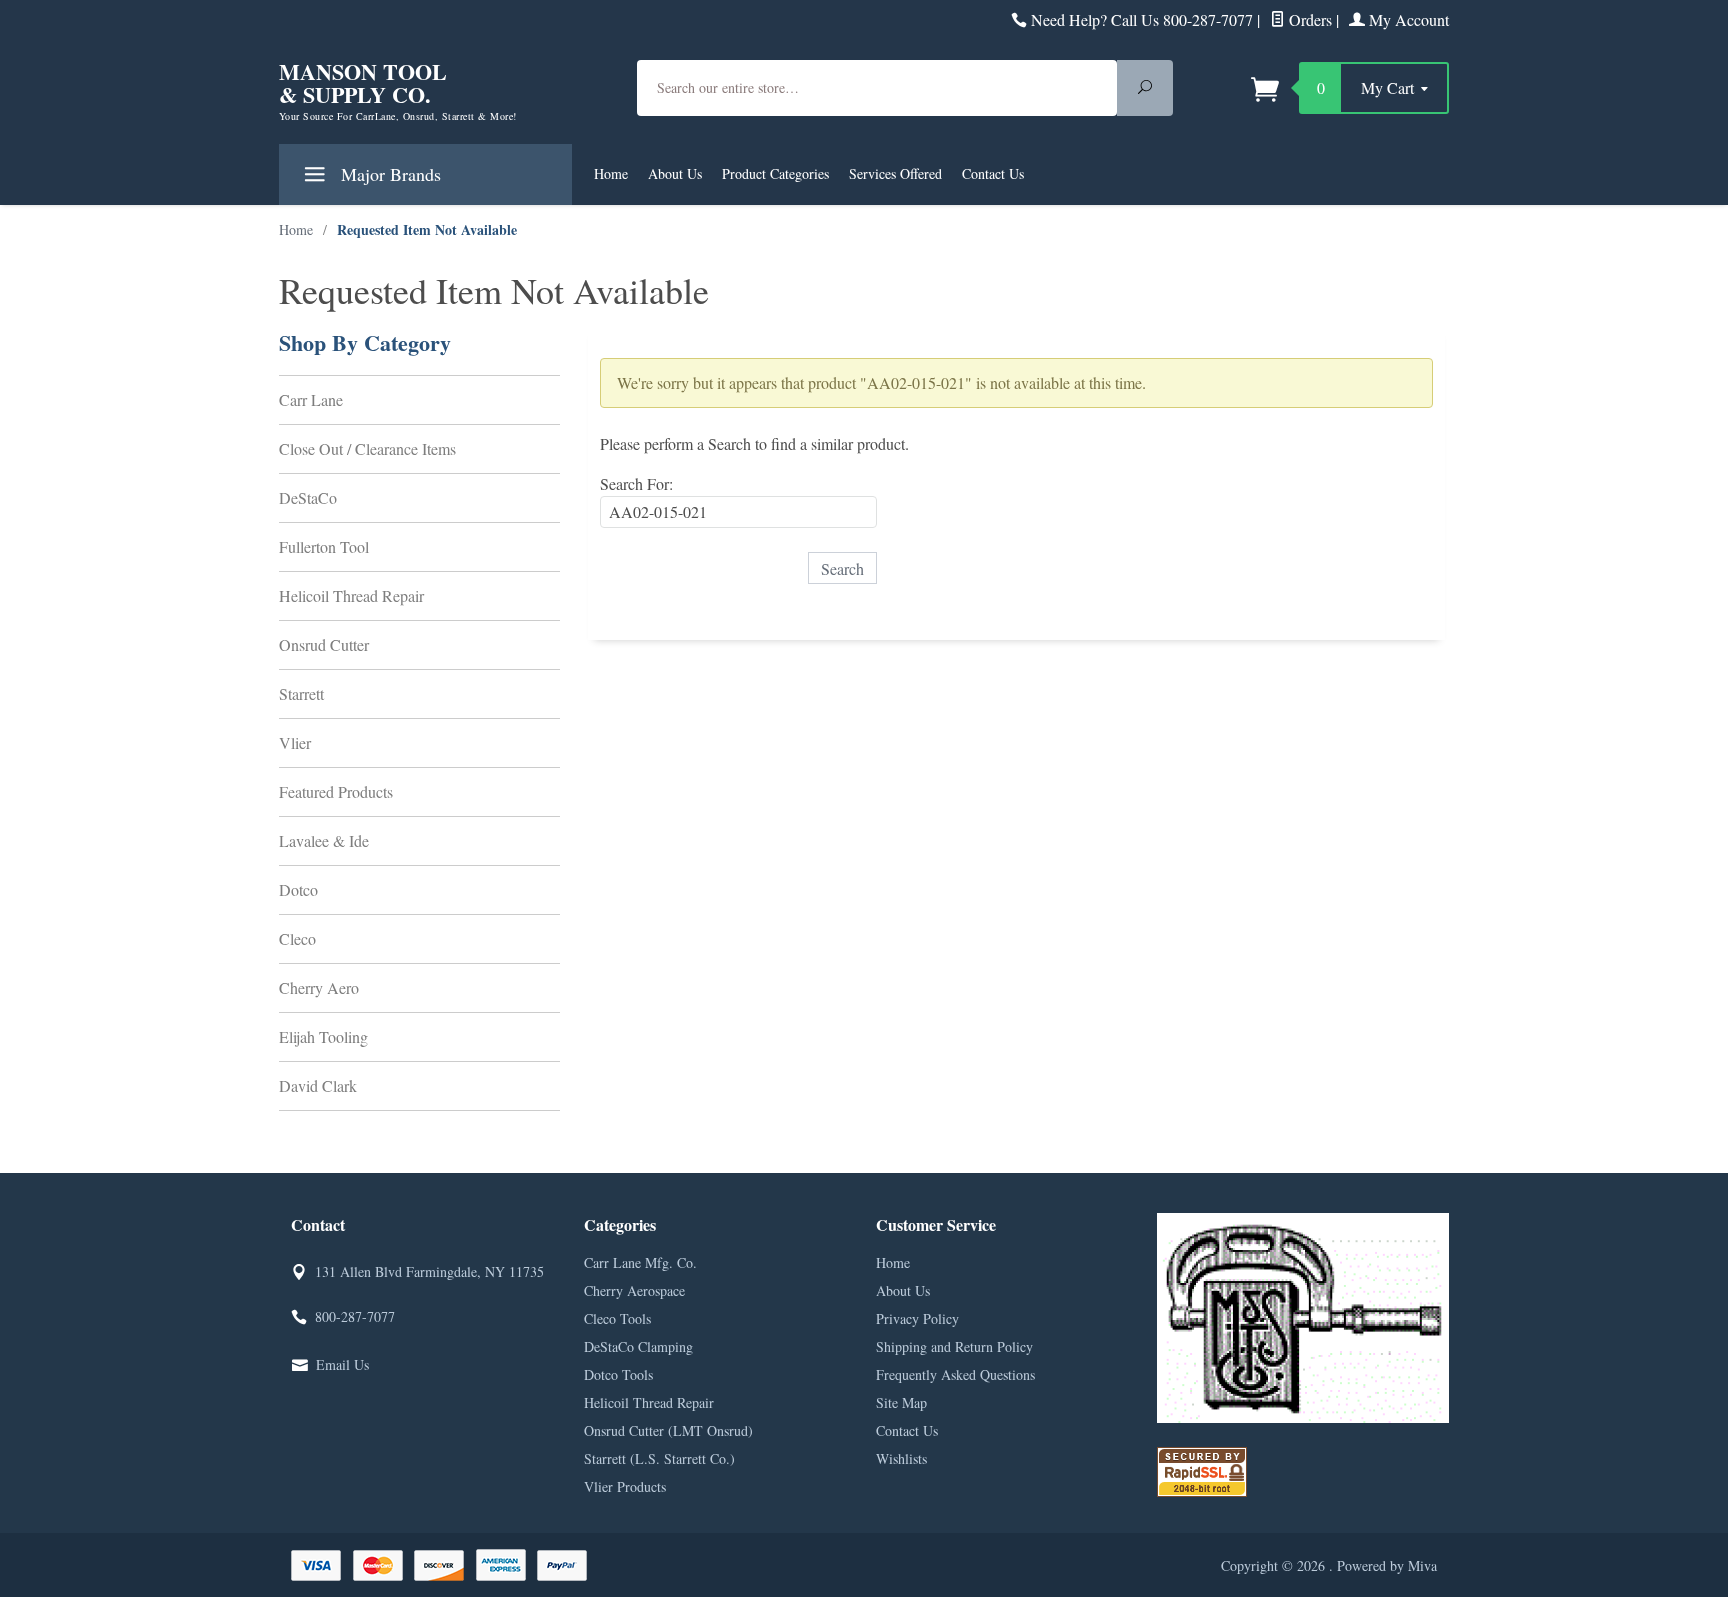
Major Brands (388, 174)
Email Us (342, 1364)
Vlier (295, 742)
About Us (675, 173)
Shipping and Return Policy (954, 1346)
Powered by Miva (1387, 1565)
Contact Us (993, 173)
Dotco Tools (618, 1374)
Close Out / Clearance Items (367, 448)
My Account (1407, 19)
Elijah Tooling (323, 1036)
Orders (1308, 19)
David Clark (318, 1085)
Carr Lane (311, 399)
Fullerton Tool (324, 546)
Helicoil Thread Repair (351, 595)
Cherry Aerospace (634, 1290)
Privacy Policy (917, 1318)
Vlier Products (625, 1486)
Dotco (298, 889)
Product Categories (775, 173)
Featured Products (336, 791)
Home (611, 173)
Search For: (636, 483)
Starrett (301, 693)
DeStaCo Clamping (638, 1346)
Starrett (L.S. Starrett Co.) (659, 1458)
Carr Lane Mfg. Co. (640, 1262)
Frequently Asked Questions (955, 1374)
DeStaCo (308, 497)
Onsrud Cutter (324, 644)
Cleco (297, 938)
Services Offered (895, 173)
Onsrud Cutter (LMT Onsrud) (668, 1430)
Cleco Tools (617, 1318)
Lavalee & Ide (324, 840)
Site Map (901, 1402)
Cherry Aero (319, 987)
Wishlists (901, 1458)
